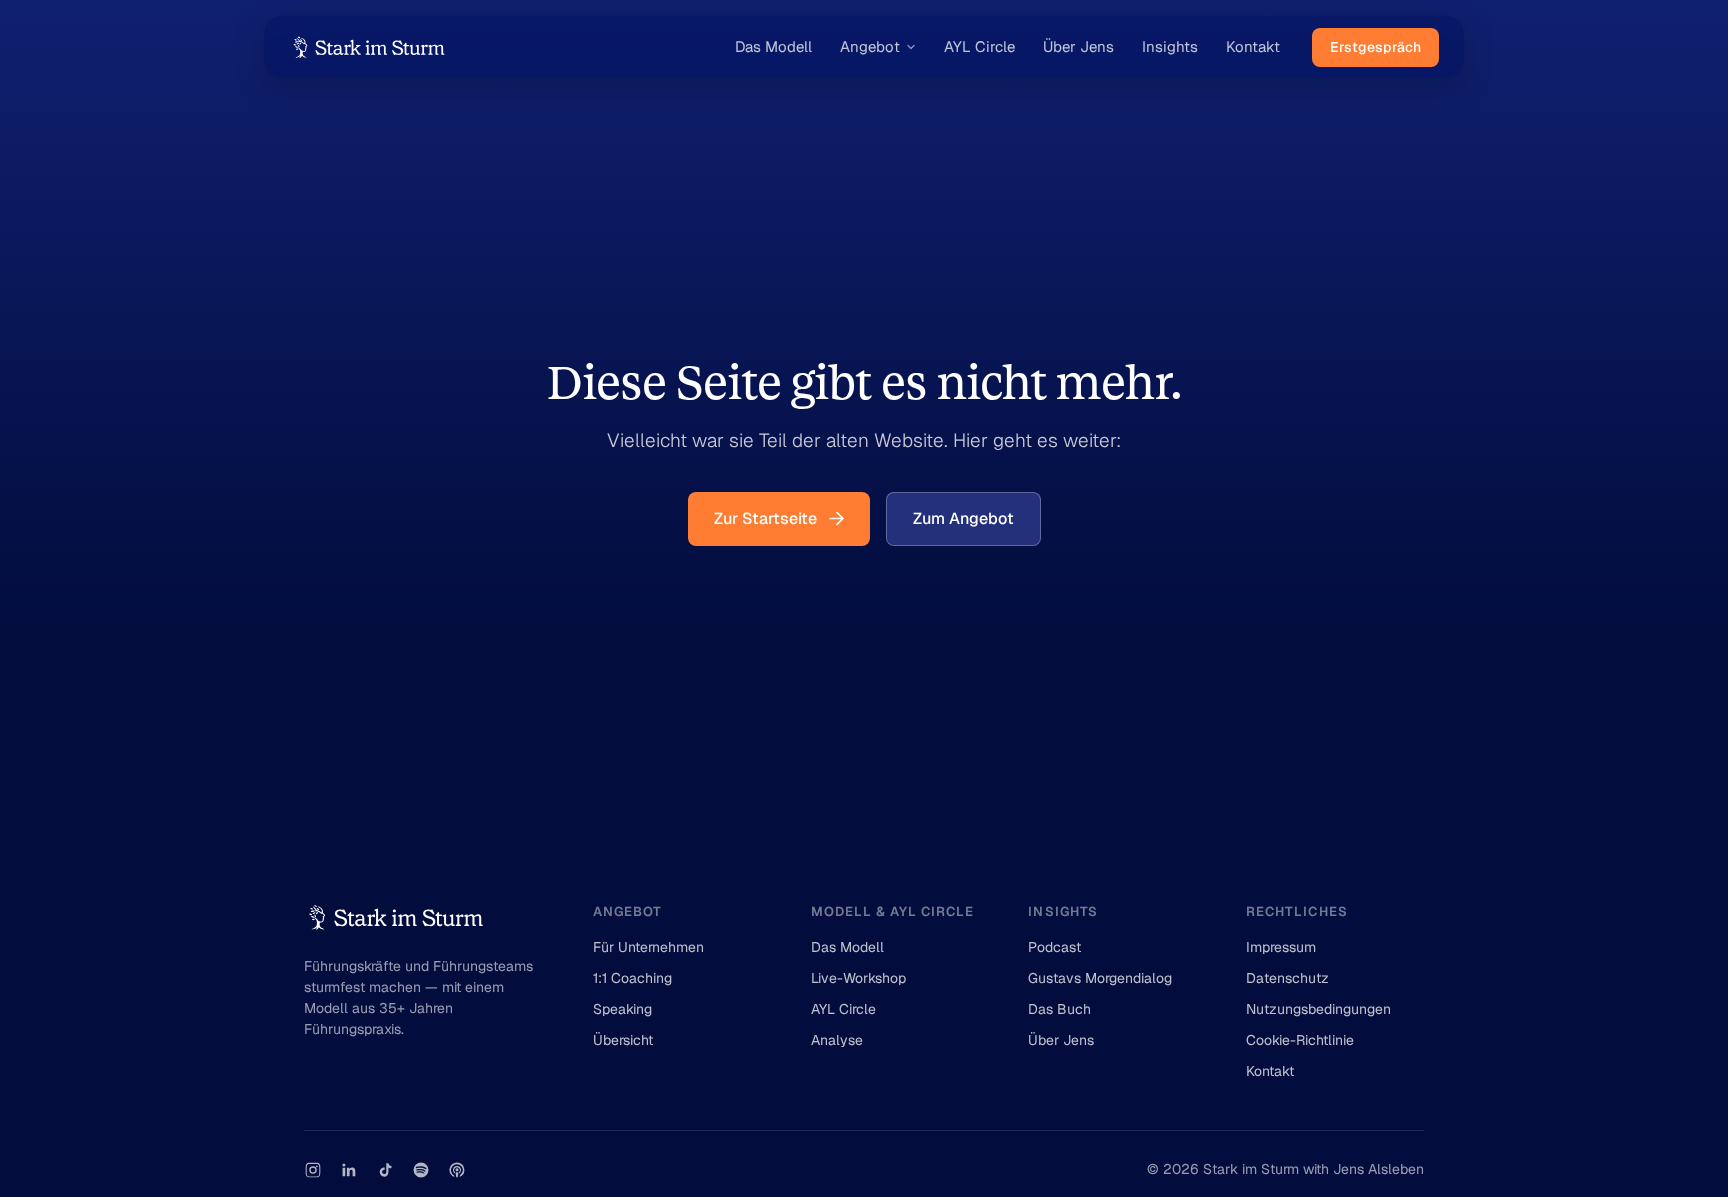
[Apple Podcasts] (457, 1170)
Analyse (837, 1040)
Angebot (870, 46)
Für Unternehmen (648, 947)
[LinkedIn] (349, 1170)
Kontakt (1253, 46)
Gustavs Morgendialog (1100, 978)
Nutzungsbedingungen (1318, 1009)
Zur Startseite (765, 518)
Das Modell (773, 46)
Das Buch (1059, 1009)
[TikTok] (385, 1170)
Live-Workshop (858, 978)
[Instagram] (313, 1170)
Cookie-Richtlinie (1300, 1040)
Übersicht (623, 1040)
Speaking (622, 1009)
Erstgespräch (1375, 47)
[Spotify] (421, 1170)
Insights (1170, 46)
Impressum (1281, 947)
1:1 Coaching (632, 978)
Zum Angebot (963, 518)
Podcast (1054, 947)
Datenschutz (1287, 978)
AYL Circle (979, 46)
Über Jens (1078, 46)
